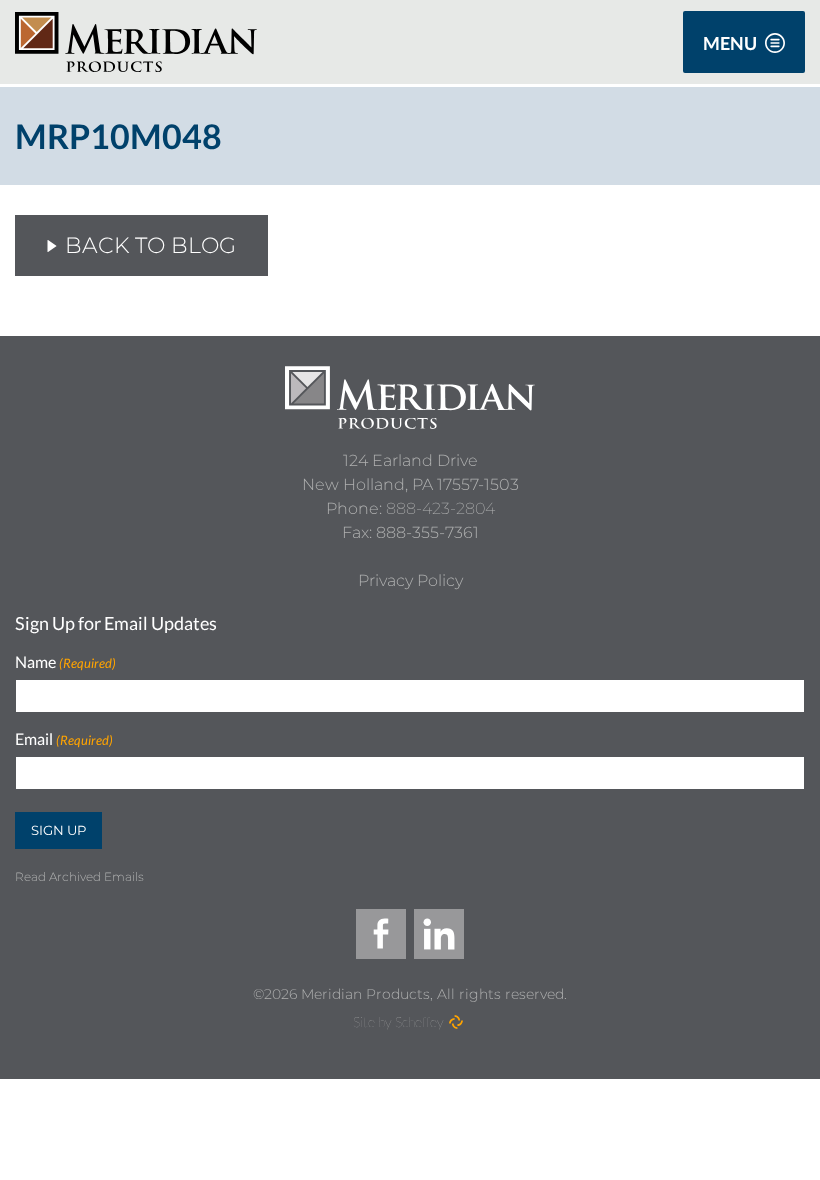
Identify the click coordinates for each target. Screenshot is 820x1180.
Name (65, 662)
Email (64, 739)
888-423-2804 (440, 508)
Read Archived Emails (79, 876)
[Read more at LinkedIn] (439, 934)
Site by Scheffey (398, 1021)
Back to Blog (150, 245)
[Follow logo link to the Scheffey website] (456, 1022)
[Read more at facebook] (381, 934)
